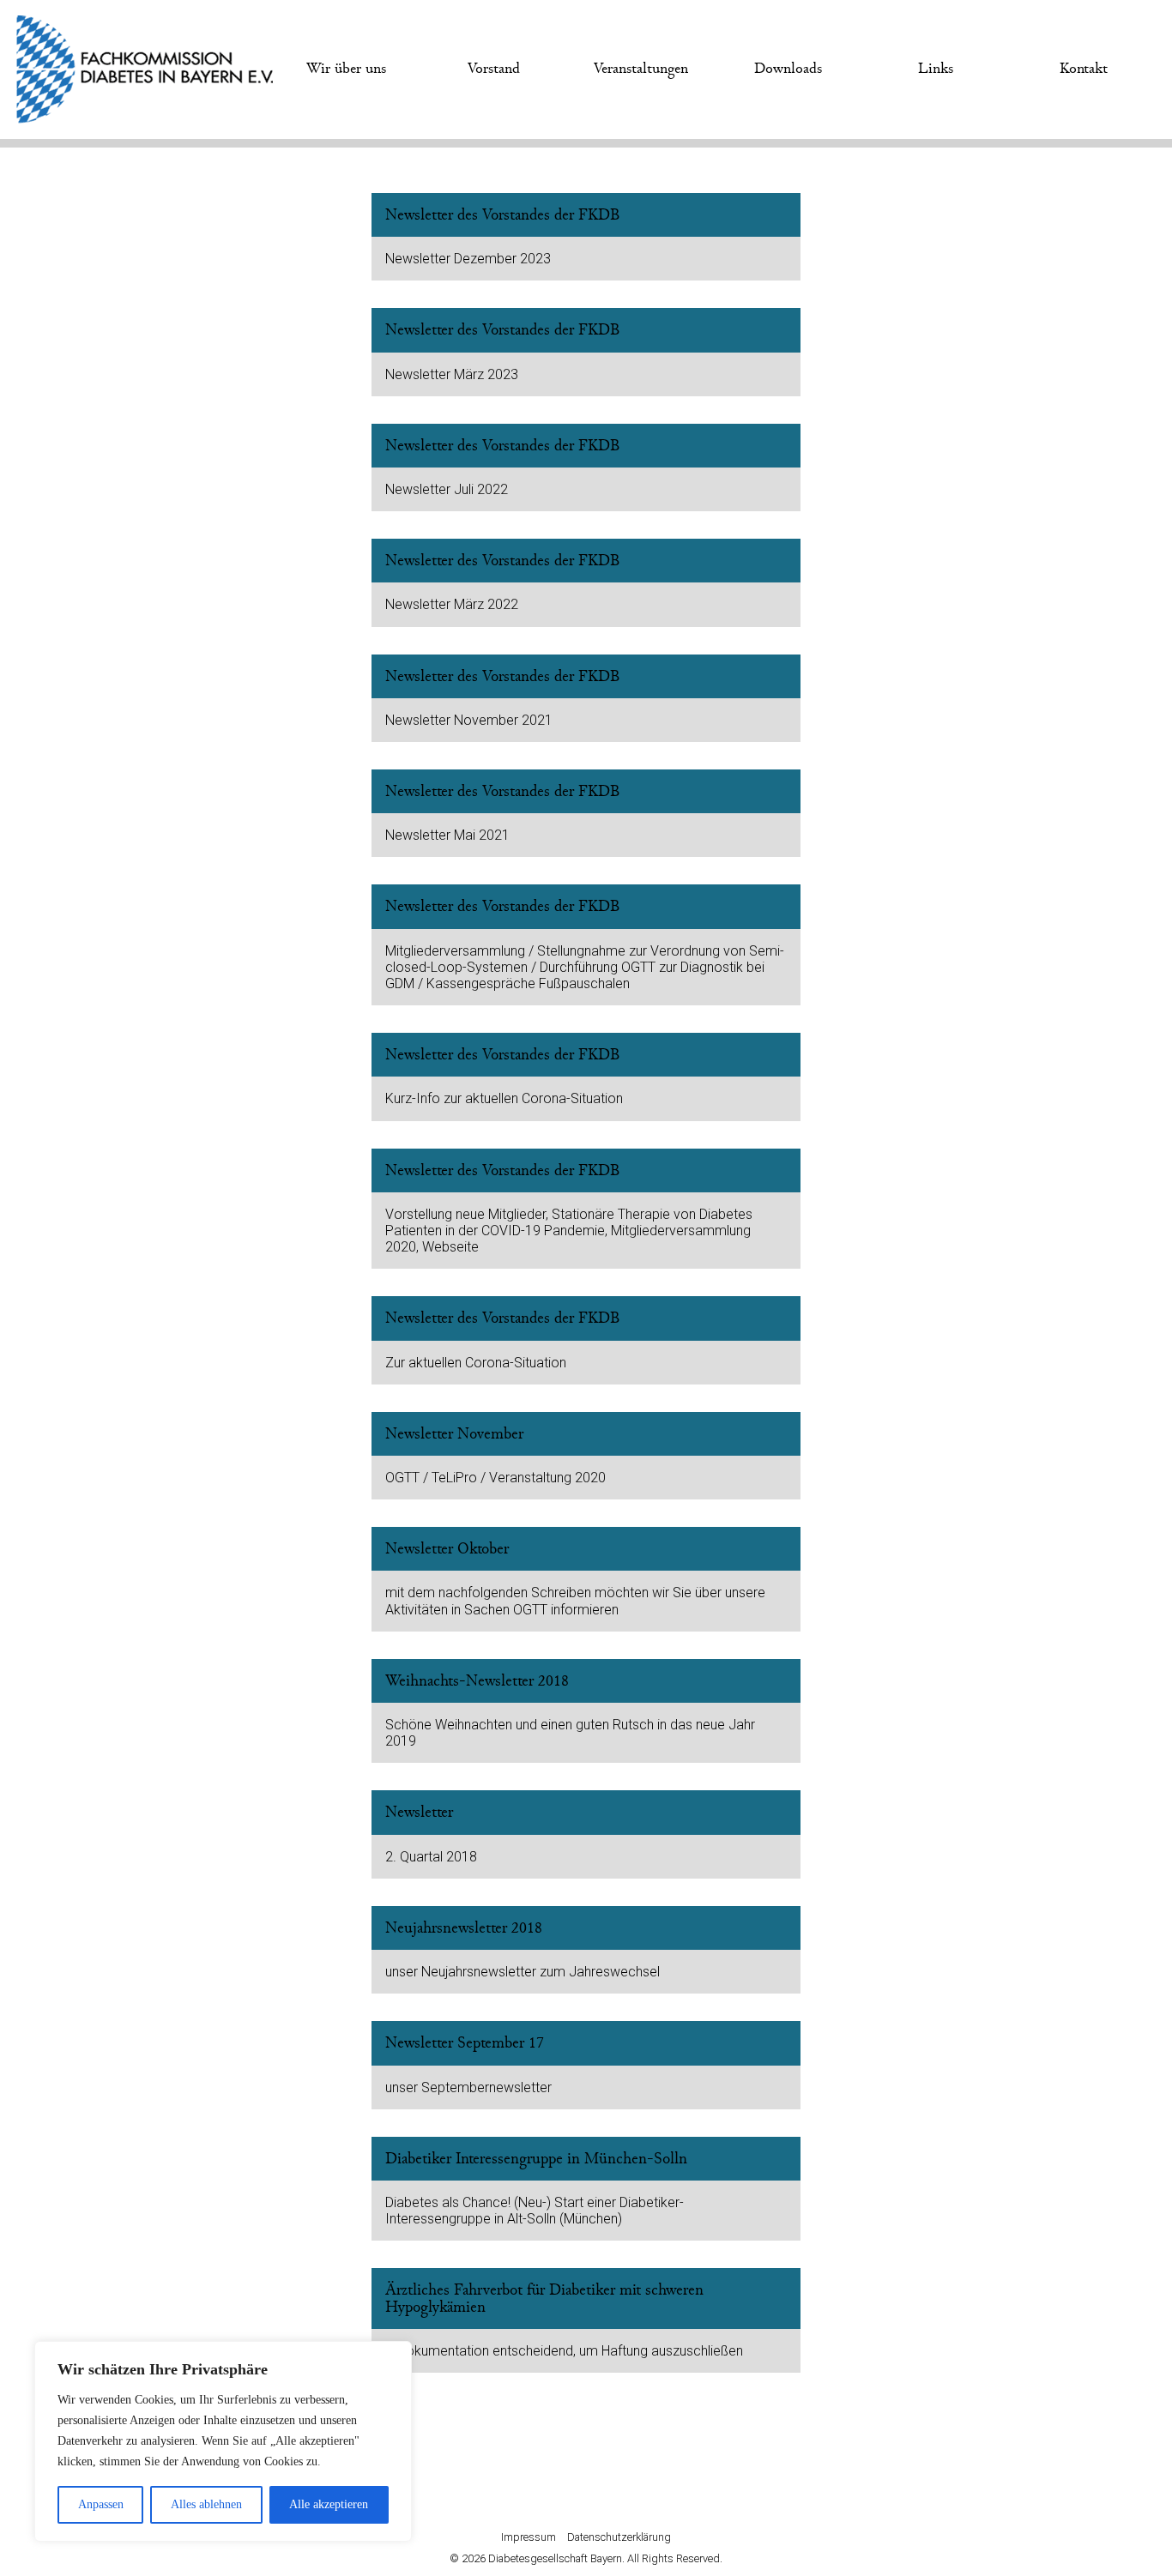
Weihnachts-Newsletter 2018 (477, 1681)
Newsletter (419, 1812)
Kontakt (1084, 69)
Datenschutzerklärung (619, 2537)
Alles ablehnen (206, 2504)
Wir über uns (346, 69)
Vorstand (494, 69)
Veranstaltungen (641, 69)
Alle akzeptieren (329, 2504)
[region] (223, 2441)
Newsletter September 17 (465, 2043)
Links (936, 69)
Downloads (788, 69)
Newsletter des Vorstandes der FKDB (503, 215)
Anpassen (101, 2504)
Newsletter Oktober (447, 1549)
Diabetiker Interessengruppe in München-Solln (536, 2159)
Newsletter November (454, 1434)
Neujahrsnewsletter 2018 (464, 1928)
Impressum (529, 2537)
